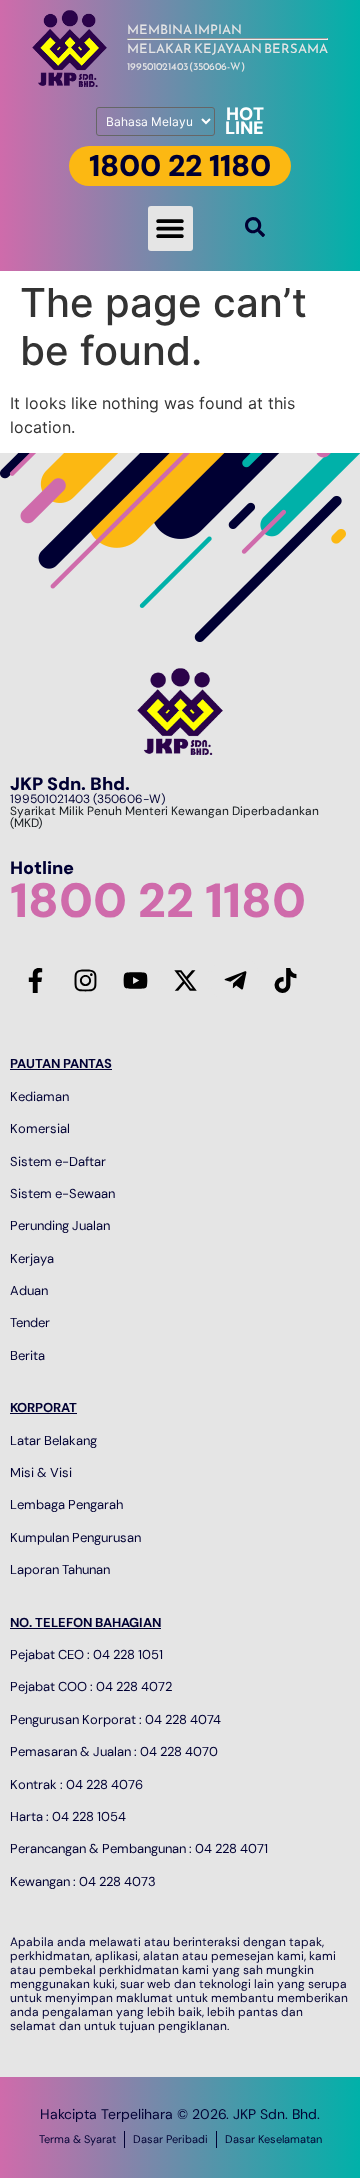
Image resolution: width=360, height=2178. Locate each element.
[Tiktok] (285, 980)
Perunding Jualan (60, 1225)
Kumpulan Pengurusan (75, 1537)
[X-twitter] (185, 980)
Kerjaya (32, 1258)
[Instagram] (85, 980)
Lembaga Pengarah (66, 1504)
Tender (30, 1322)
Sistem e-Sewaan (62, 1193)
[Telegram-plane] (235, 980)
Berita (27, 1355)
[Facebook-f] (35, 980)
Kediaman (39, 1096)
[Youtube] (135, 980)
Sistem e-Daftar (58, 1161)
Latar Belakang (53, 1440)
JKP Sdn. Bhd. (70, 784)
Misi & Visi (41, 1472)
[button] (170, 228)
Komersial (40, 1128)
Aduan (29, 1290)
